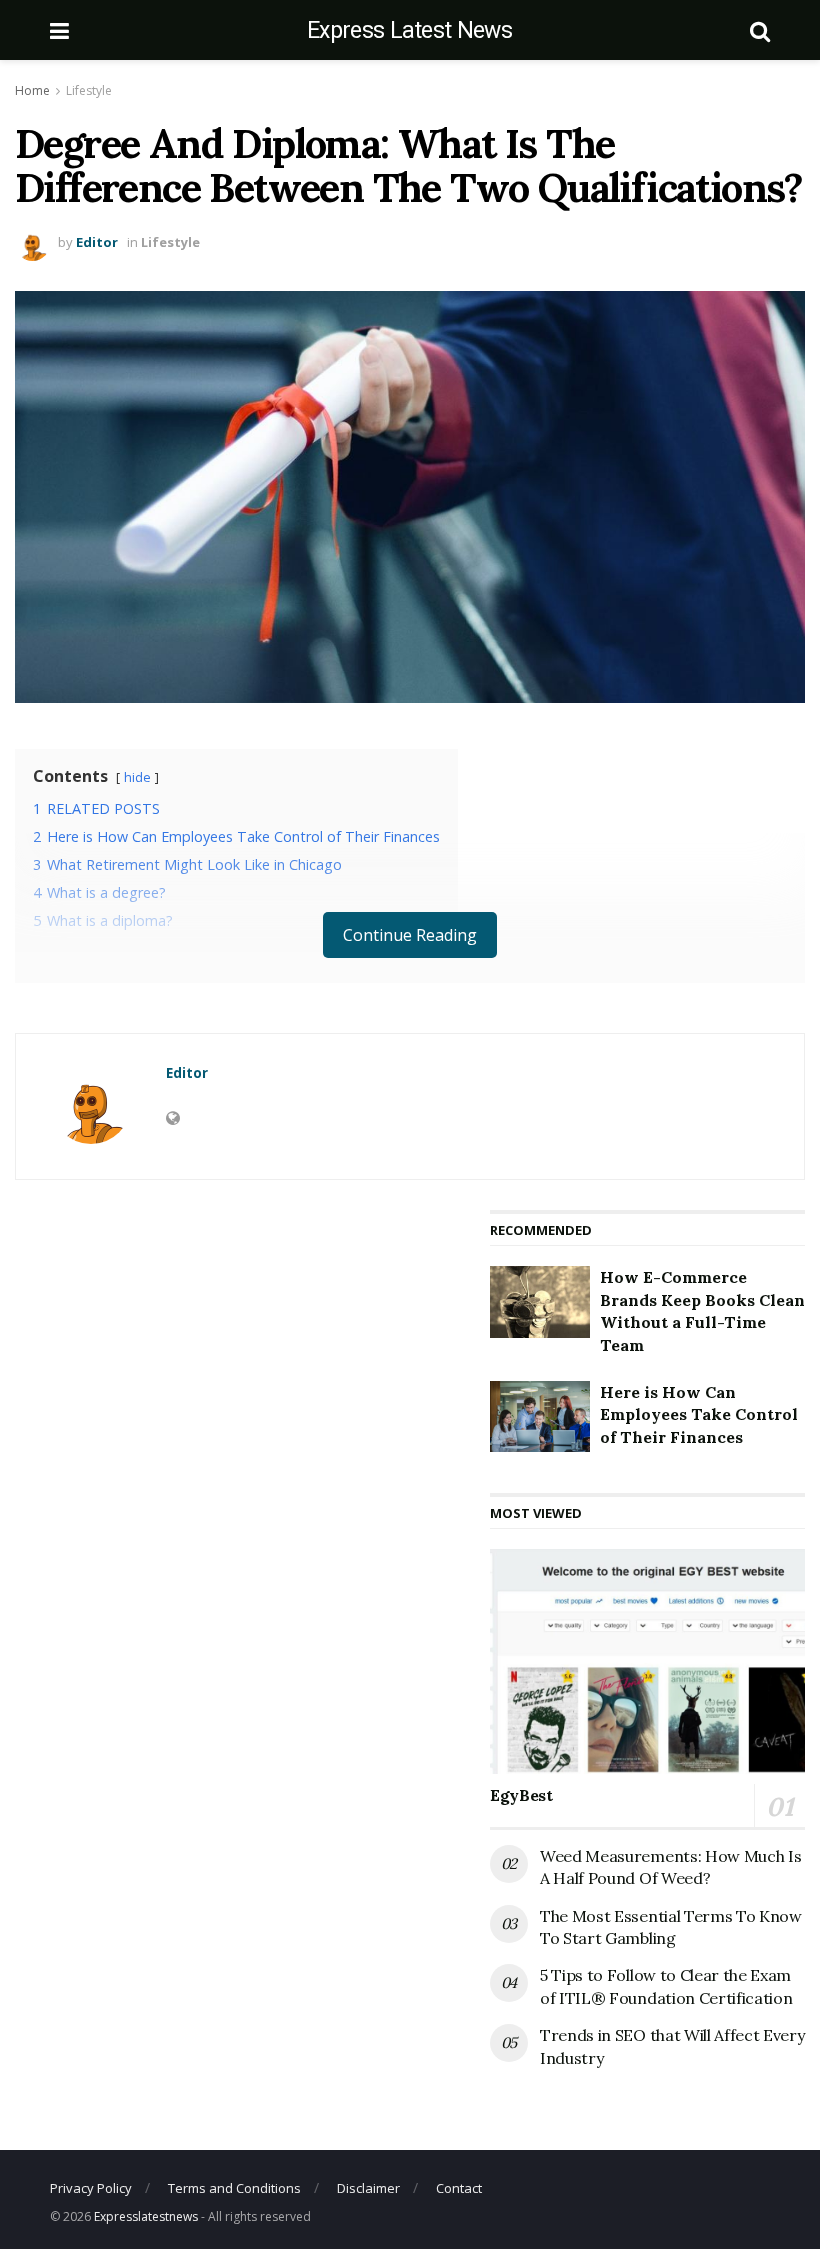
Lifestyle (89, 90)
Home (32, 90)
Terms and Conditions (234, 2188)
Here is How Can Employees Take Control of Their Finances (699, 1414)
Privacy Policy (91, 2188)
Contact (459, 2188)
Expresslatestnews (146, 2216)
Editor (97, 242)
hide (137, 777)
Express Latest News (409, 30)
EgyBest (521, 1795)
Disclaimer (368, 2188)
